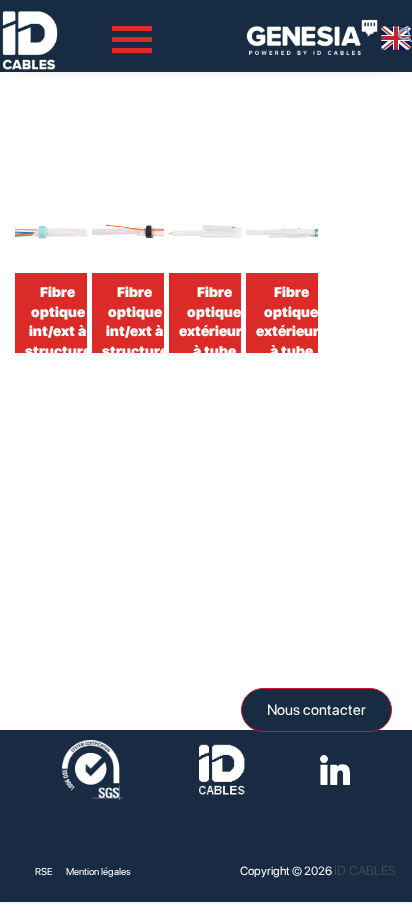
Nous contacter (316, 710)
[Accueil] (30, 21)
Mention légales (98, 871)
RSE (44, 871)
